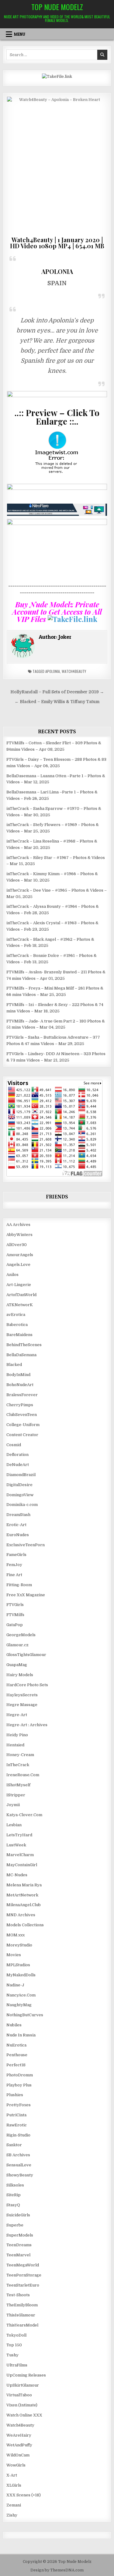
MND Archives (21, 1915)
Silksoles (15, 2185)
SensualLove (19, 2165)
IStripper (16, 1795)
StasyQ (13, 2205)
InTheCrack (18, 1765)
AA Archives (18, 1225)
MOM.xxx (16, 1935)
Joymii (13, 1805)
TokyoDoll (16, 2335)
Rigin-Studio (18, 2135)
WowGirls (16, 2465)
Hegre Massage (22, 1705)
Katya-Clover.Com (24, 1815)
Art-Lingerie (19, 1285)
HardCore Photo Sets (27, 1685)
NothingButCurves (25, 2015)
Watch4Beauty (74, 671)
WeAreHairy (19, 2435)
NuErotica (16, 2045)
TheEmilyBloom (22, 2305)
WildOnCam (18, 2455)
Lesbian (14, 1825)
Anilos (12, 1275)
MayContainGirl (22, 1865)
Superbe (15, 2225)
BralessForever (22, 1395)
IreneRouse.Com (23, 1775)
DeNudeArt (18, 1465)
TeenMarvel (18, 2255)
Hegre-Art (17, 1715)
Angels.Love (18, 1265)
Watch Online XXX (24, 2415)
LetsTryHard (19, 1835)
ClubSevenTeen (22, 1415)
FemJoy (14, 1565)
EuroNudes (18, 1535)
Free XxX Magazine (26, 1595)
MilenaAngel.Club (24, 1905)
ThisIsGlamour (21, 2315)
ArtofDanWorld (21, 1295)
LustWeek (16, 1845)
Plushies (15, 2095)
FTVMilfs (15, 1615)
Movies (14, 1955)
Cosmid (14, 1445)
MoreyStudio (19, 1945)
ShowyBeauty (20, 2175)
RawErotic (17, 2125)
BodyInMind (18, 1375)
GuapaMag (17, 1665)
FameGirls (16, 1555)
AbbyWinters (19, 1235)
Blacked (14, 1365)
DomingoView (20, 1495)
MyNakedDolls (21, 1975)
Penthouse (17, 2055)
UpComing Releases (26, 2375)
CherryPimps (20, 1405)
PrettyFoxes (19, 2105)
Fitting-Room (19, 1585)
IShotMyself (18, 1785)
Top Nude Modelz (57, 7)
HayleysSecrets (22, 1695)
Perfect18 (16, 2065)
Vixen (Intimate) (22, 2405)
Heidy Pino (17, 1735)
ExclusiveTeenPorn (26, 1545)
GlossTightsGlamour (26, 1655)
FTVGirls (15, 1605)
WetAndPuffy (19, 2445)
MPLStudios (18, 1965)
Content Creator (22, 1435)
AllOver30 (17, 1245)
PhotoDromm (20, 2075)
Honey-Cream (20, 1755)
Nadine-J (15, 1985)
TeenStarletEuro (23, 2285)
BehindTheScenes (24, 1345)
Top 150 (14, 2345)
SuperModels (20, 2235)
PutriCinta (16, 2115)
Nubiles (14, 2025)
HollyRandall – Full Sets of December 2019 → (57, 692)
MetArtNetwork (22, 1895)
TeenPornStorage (24, 2275)
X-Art (12, 2475)
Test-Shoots (18, 2295)
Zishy (12, 2515)
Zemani (14, 2505)
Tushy (12, 2355)
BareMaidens (19, 1335)
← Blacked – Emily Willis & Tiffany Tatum (57, 702)
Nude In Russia (21, 2035)
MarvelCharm (20, 1855)
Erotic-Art (16, 1525)
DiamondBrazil (21, 1475)
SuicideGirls (18, 2215)
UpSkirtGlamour (23, 2385)
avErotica (16, 1315)
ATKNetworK (20, 1305)
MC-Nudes (17, 1875)
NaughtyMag (19, 2005)
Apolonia (53, 671)
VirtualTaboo (19, 2395)
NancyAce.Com (21, 1995)
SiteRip (14, 2195)
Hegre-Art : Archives (27, 1725)
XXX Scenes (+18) (24, 2495)
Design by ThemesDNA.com (57, 2570)
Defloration (17, 1455)
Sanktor (14, 2145)
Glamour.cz (17, 1645)
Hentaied (15, 1745)
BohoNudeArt (20, 1385)
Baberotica (17, 1325)
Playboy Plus (19, 2085)
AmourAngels (20, 1255)
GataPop (15, 1625)
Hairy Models (20, 1675)
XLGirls (14, 2485)
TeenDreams (19, 2245)
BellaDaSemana (21, 1355)
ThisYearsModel (22, 2325)
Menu (20, 34)
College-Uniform (23, 1425)
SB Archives (18, 2155)
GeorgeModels (21, 1635)
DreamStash (18, 1515)
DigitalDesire (19, 1485)
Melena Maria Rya (24, 1885)
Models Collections (25, 1925)
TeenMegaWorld (23, 2265)
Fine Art (14, 1575)
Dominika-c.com (22, 1505)
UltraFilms (17, 2365)
